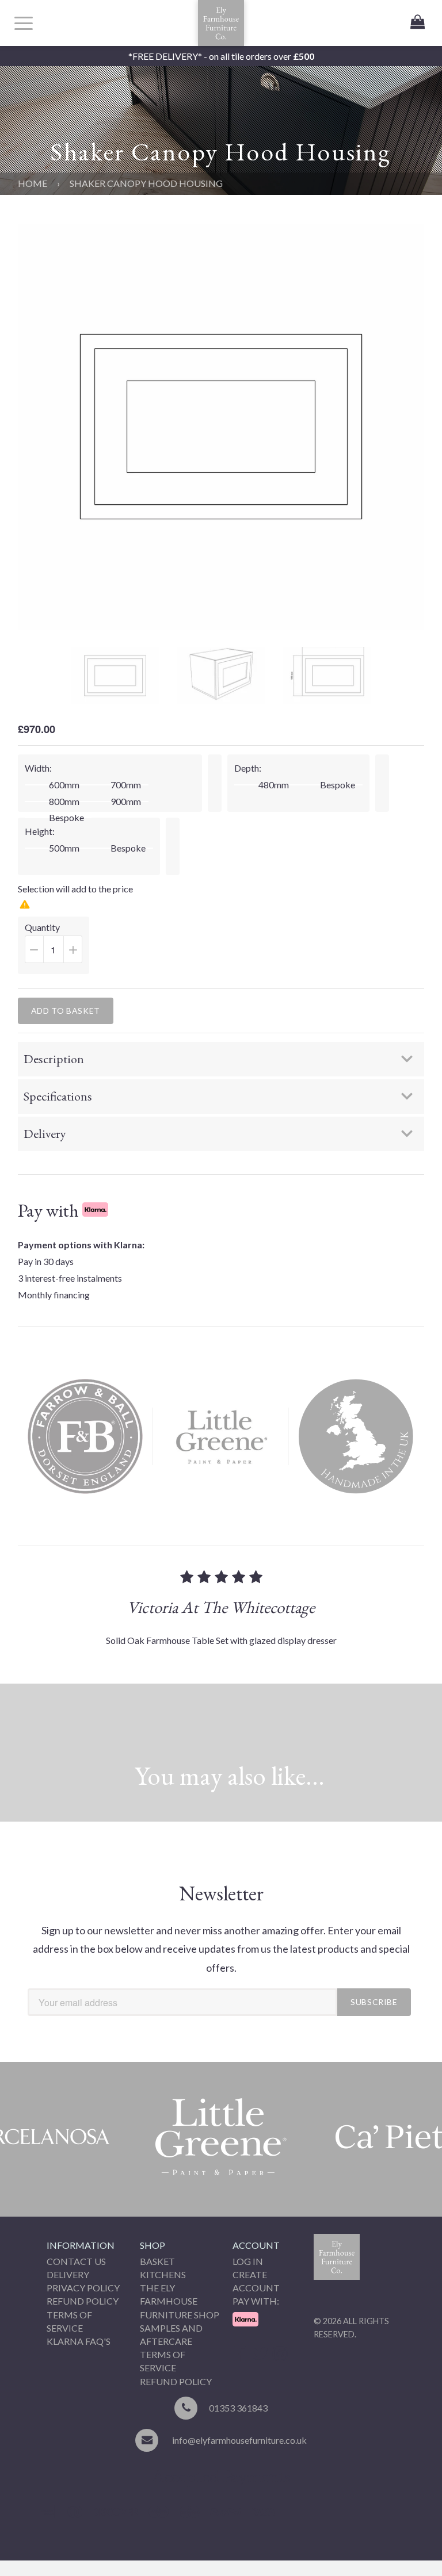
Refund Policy (83, 2301)
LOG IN (248, 2261)
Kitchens (163, 2274)
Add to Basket (66, 1011)
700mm (126, 785)
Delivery (68, 2274)
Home (33, 183)
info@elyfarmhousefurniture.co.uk (239, 2440)
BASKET (157, 2261)
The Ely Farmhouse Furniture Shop (180, 2301)
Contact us (76, 2261)
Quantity (57, 948)
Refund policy (176, 2381)
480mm (274, 785)
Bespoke (66, 818)
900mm (126, 802)
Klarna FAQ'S (79, 2341)
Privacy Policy (83, 2288)
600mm (64, 785)
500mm (64, 848)
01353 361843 (238, 2408)
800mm (64, 802)
